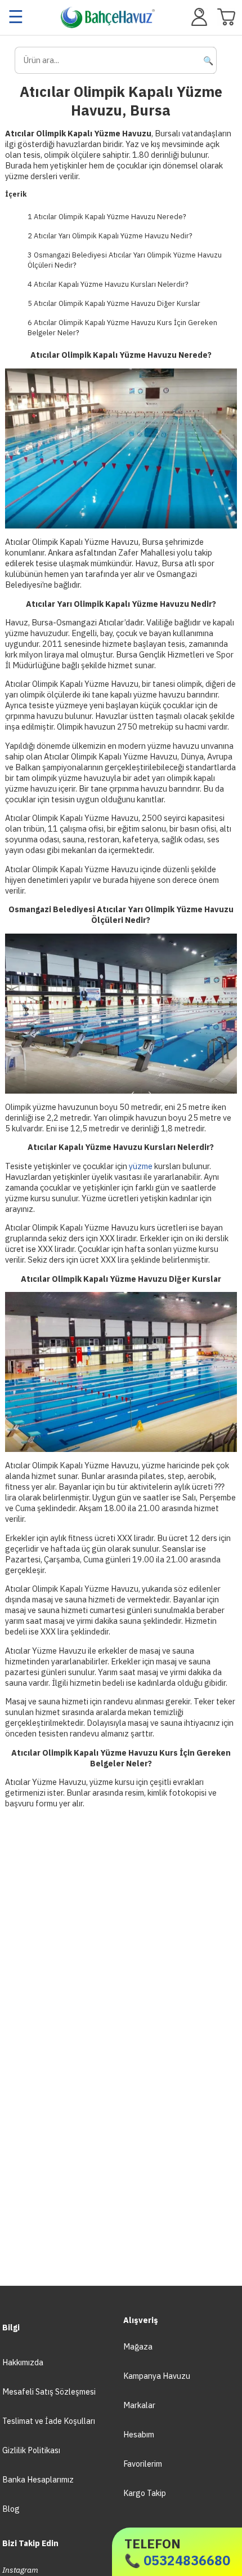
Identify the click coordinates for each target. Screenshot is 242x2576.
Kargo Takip (145, 2493)
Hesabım (139, 2434)
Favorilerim (143, 2464)
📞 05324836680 (177, 2552)
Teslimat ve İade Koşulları (49, 2421)
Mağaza (138, 2346)
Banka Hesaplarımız (38, 2479)
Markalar (139, 2405)
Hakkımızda (23, 2362)
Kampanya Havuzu (157, 2376)
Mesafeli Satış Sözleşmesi (49, 2391)
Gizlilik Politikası (31, 2450)
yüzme (141, 1166)
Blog (11, 2509)
